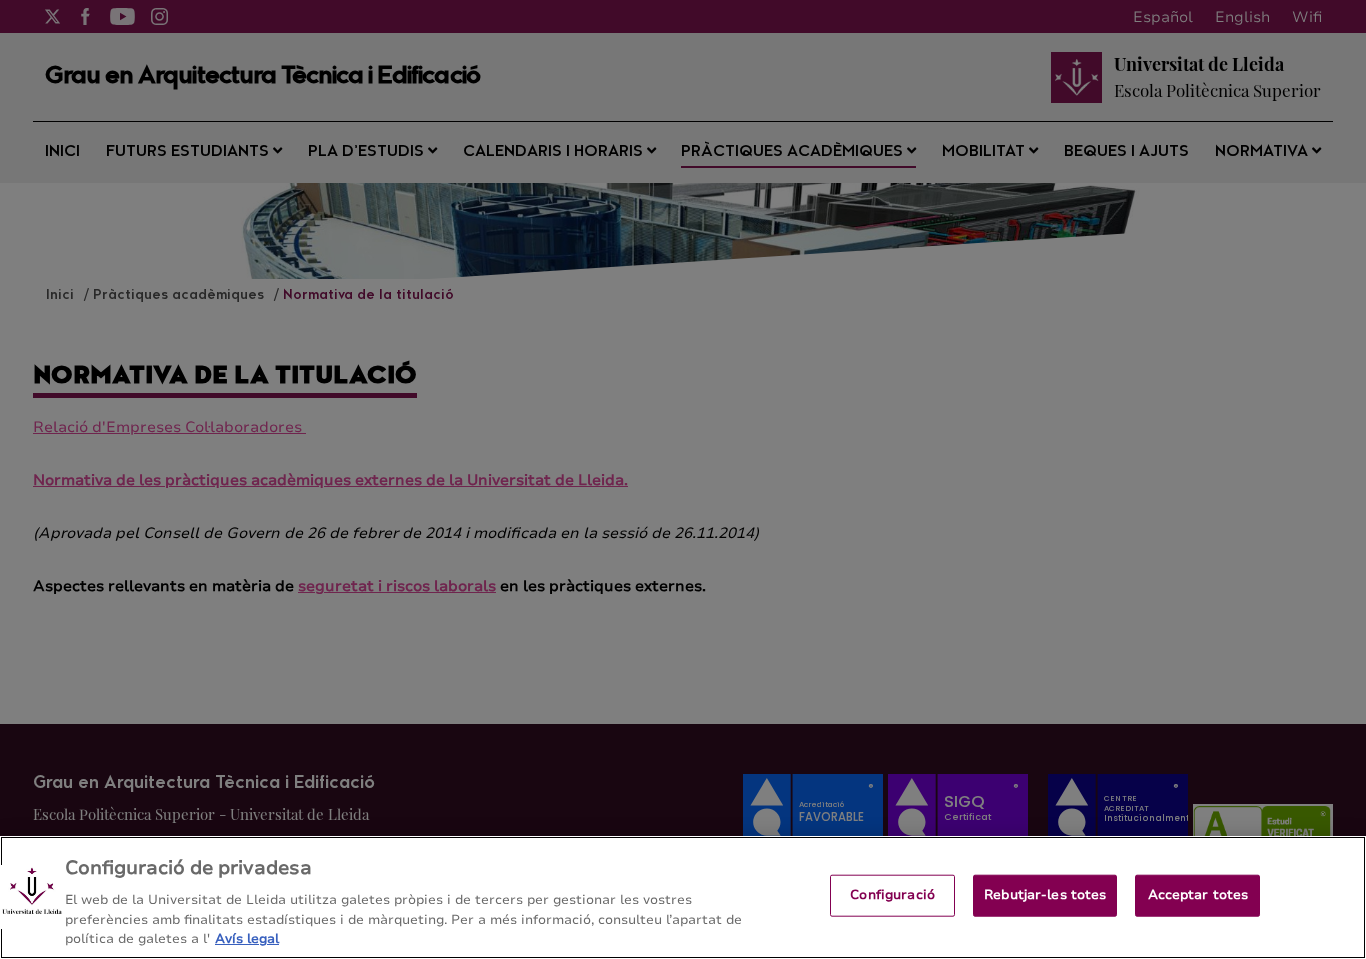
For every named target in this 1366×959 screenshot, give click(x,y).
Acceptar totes (1198, 895)
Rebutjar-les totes (1045, 895)
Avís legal (247, 938)
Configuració (892, 895)
